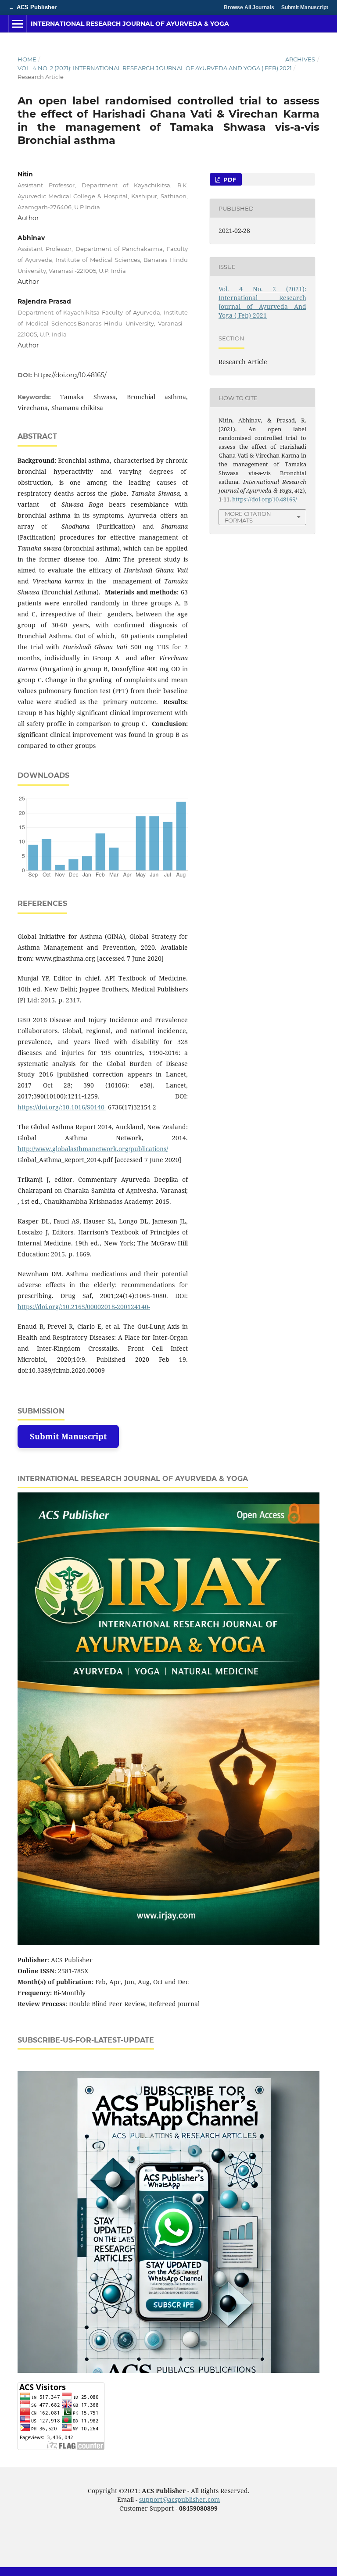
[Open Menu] (18, 24)
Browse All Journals (249, 7)
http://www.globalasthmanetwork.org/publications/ (93, 1149)
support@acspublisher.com (179, 2499)
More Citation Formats (248, 517)
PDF (229, 179)
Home (27, 59)
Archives (300, 59)
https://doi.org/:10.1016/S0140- (62, 1107)
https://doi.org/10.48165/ (70, 375)
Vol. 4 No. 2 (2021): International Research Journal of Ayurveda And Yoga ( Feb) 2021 (155, 68)
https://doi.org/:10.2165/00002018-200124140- (84, 1307)
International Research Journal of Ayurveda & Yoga (130, 24)
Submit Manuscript (305, 7)
